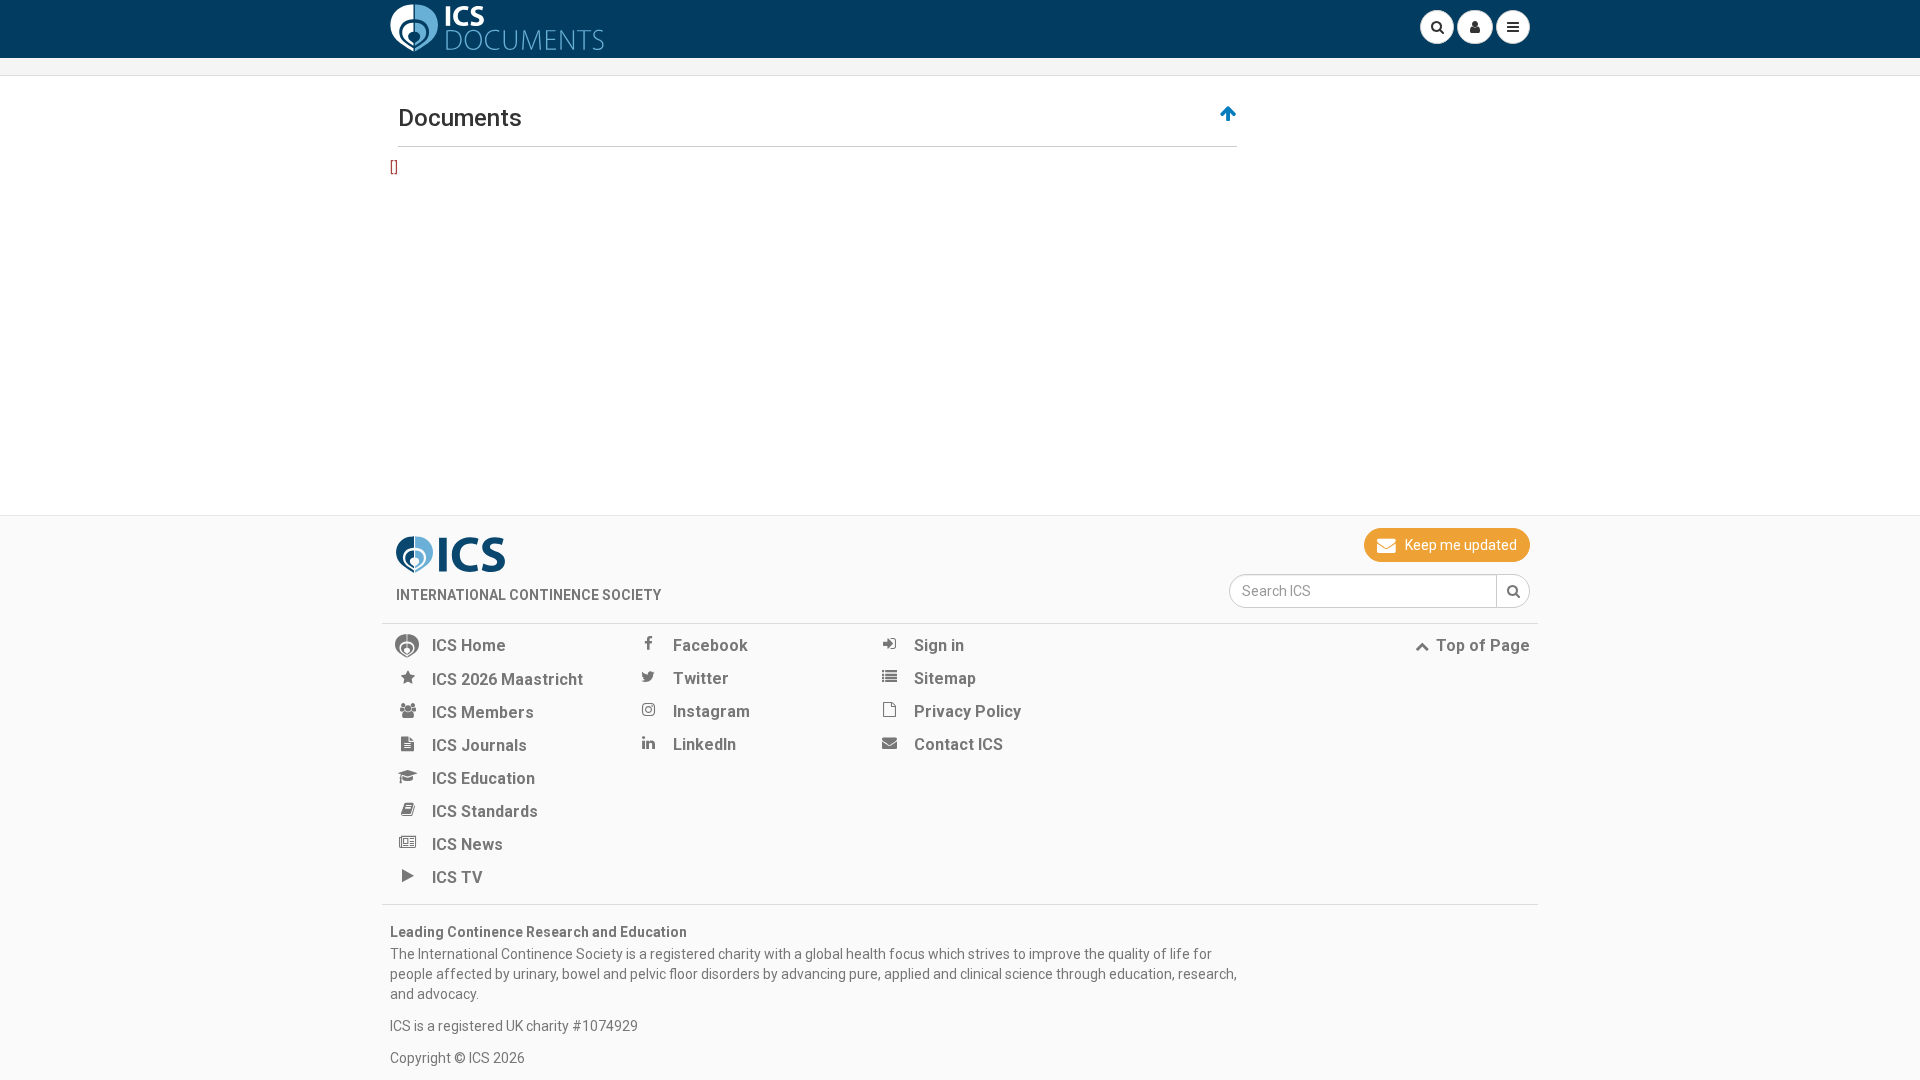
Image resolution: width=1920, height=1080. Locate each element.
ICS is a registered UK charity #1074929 (514, 1026)
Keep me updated (1461, 545)
